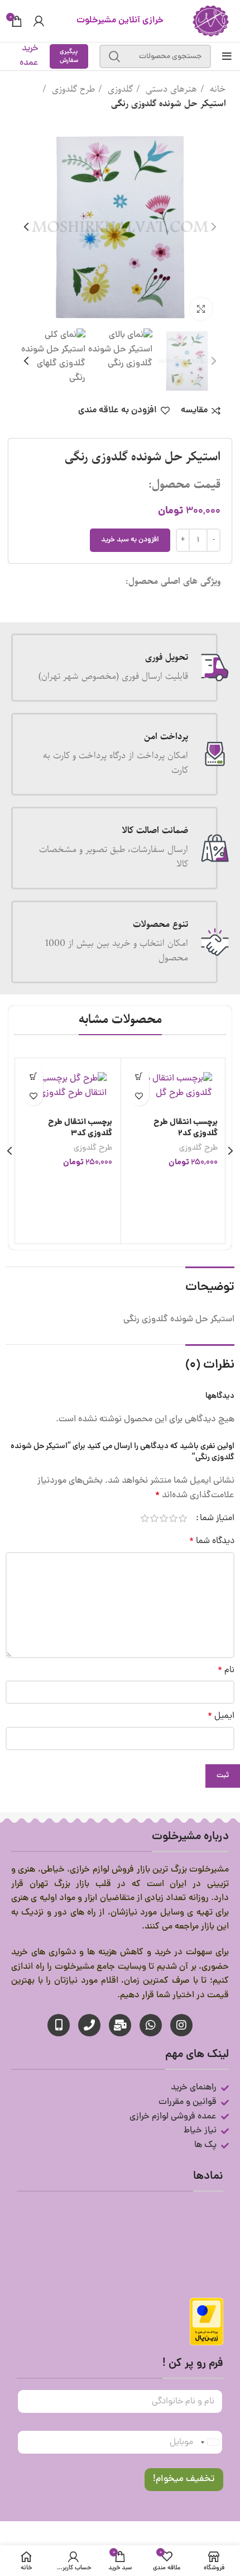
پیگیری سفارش (69, 56)
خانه (217, 89)
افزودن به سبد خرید (130, 540)
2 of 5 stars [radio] (173, 1518)
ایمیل (221, 1716)
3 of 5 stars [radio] (164, 1518)
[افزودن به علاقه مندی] (139, 1096)
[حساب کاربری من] (39, 21)
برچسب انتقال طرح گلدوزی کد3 (80, 1128)
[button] (139, 1076)
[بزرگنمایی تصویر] (201, 309)
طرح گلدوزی (72, 89)
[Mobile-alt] (59, 2025)
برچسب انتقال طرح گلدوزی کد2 (186, 1128)
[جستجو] (114, 56)
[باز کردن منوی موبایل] (227, 56)
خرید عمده (29, 56)
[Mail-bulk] (120, 2025)
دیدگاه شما (212, 1541)
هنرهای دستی (170, 89)
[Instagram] (181, 2025)
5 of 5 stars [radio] (145, 1518)
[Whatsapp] (151, 2025)
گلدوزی (119, 89)
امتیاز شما (217, 1518)
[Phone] (89, 2025)
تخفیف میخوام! (184, 2479)
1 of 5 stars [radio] (183, 1518)
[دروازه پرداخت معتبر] (207, 2322)
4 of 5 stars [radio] (154, 1518)
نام (226, 1670)
